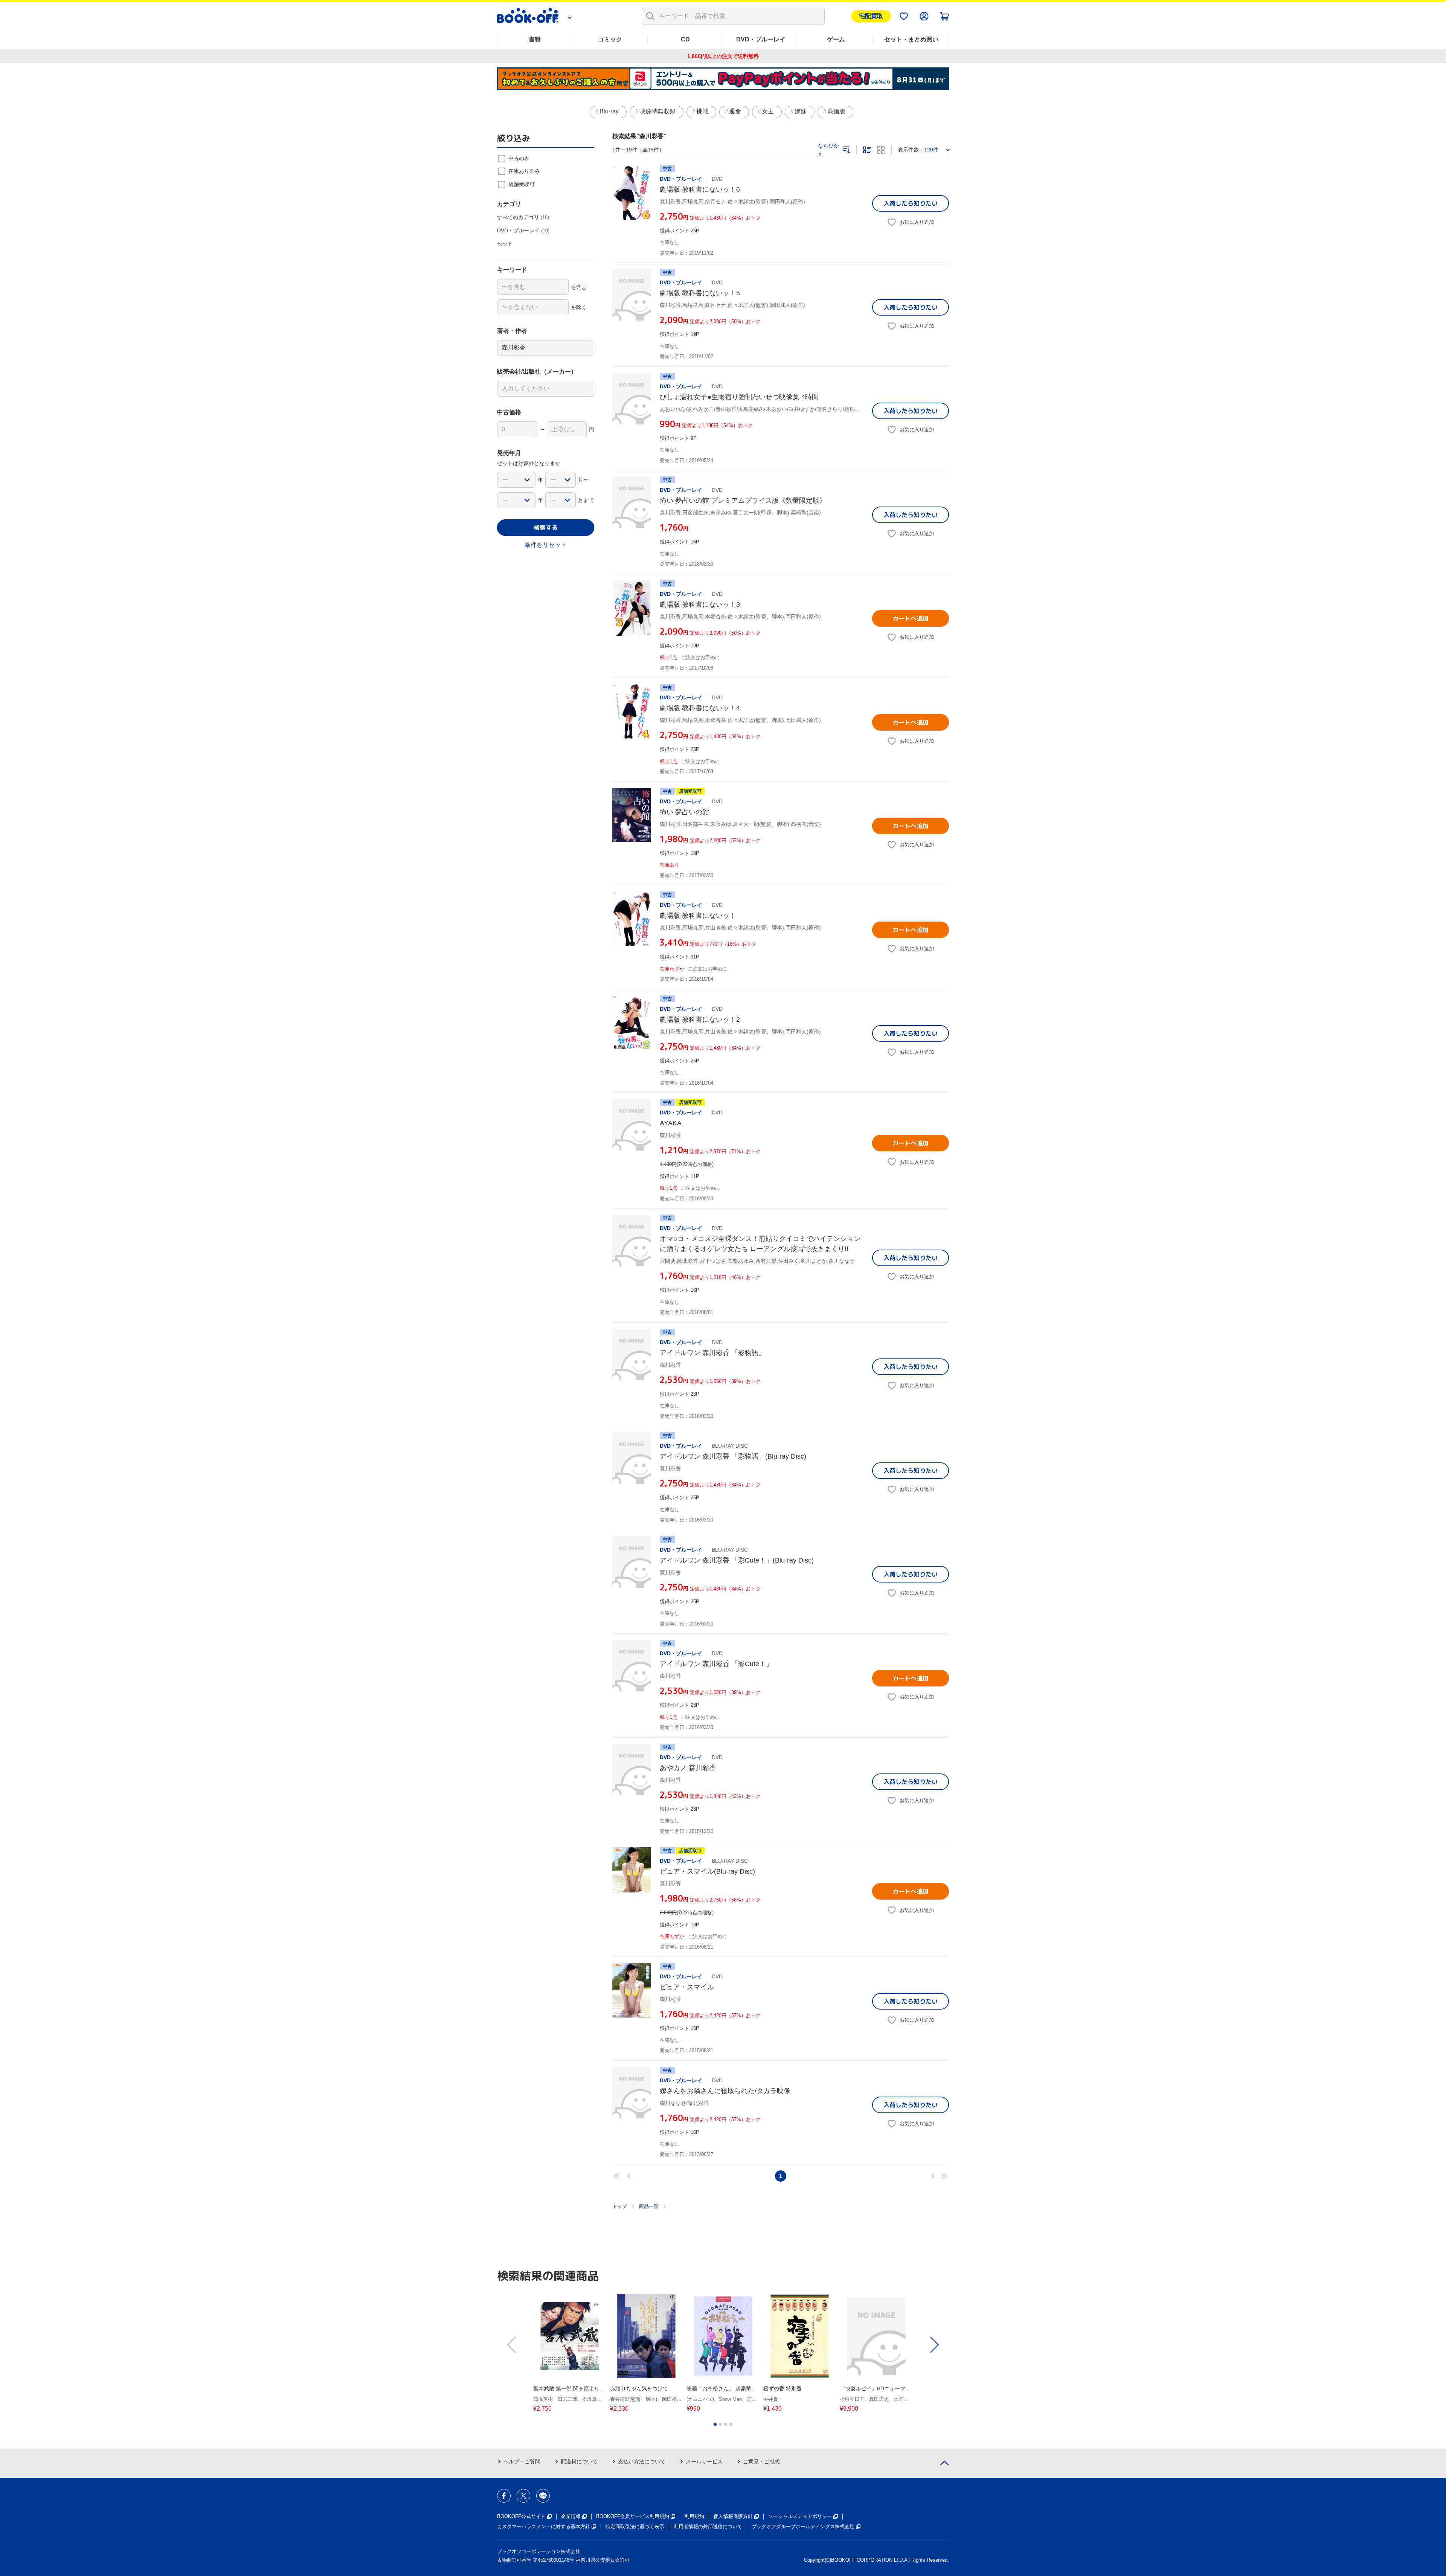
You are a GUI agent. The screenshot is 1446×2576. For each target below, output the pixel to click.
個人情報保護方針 (733, 2516)
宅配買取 (871, 16)
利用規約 (694, 2516)
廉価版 (836, 111)
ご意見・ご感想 (761, 2462)
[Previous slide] (512, 2345)
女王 (768, 111)
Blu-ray (609, 111)
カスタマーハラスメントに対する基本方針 (544, 2526)
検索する (546, 528)
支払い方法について (642, 2462)
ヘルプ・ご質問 (522, 2462)
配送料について (579, 2462)
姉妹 (801, 111)
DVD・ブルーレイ (761, 39)
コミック (610, 39)
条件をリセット (546, 545)
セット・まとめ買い (911, 39)
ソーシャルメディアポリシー (800, 2516)
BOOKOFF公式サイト (521, 2516)
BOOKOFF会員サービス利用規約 (633, 2516)
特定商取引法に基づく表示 (635, 2526)
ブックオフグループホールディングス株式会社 (803, 2526)
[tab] (715, 2424)
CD (685, 39)
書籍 (535, 39)
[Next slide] (934, 2345)
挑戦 (702, 111)
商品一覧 (649, 2206)
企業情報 (571, 2516)
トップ (620, 2206)
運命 (735, 111)
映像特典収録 (657, 111)
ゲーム (836, 39)
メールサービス (704, 2462)
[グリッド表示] (881, 150)
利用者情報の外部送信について (708, 2526)
